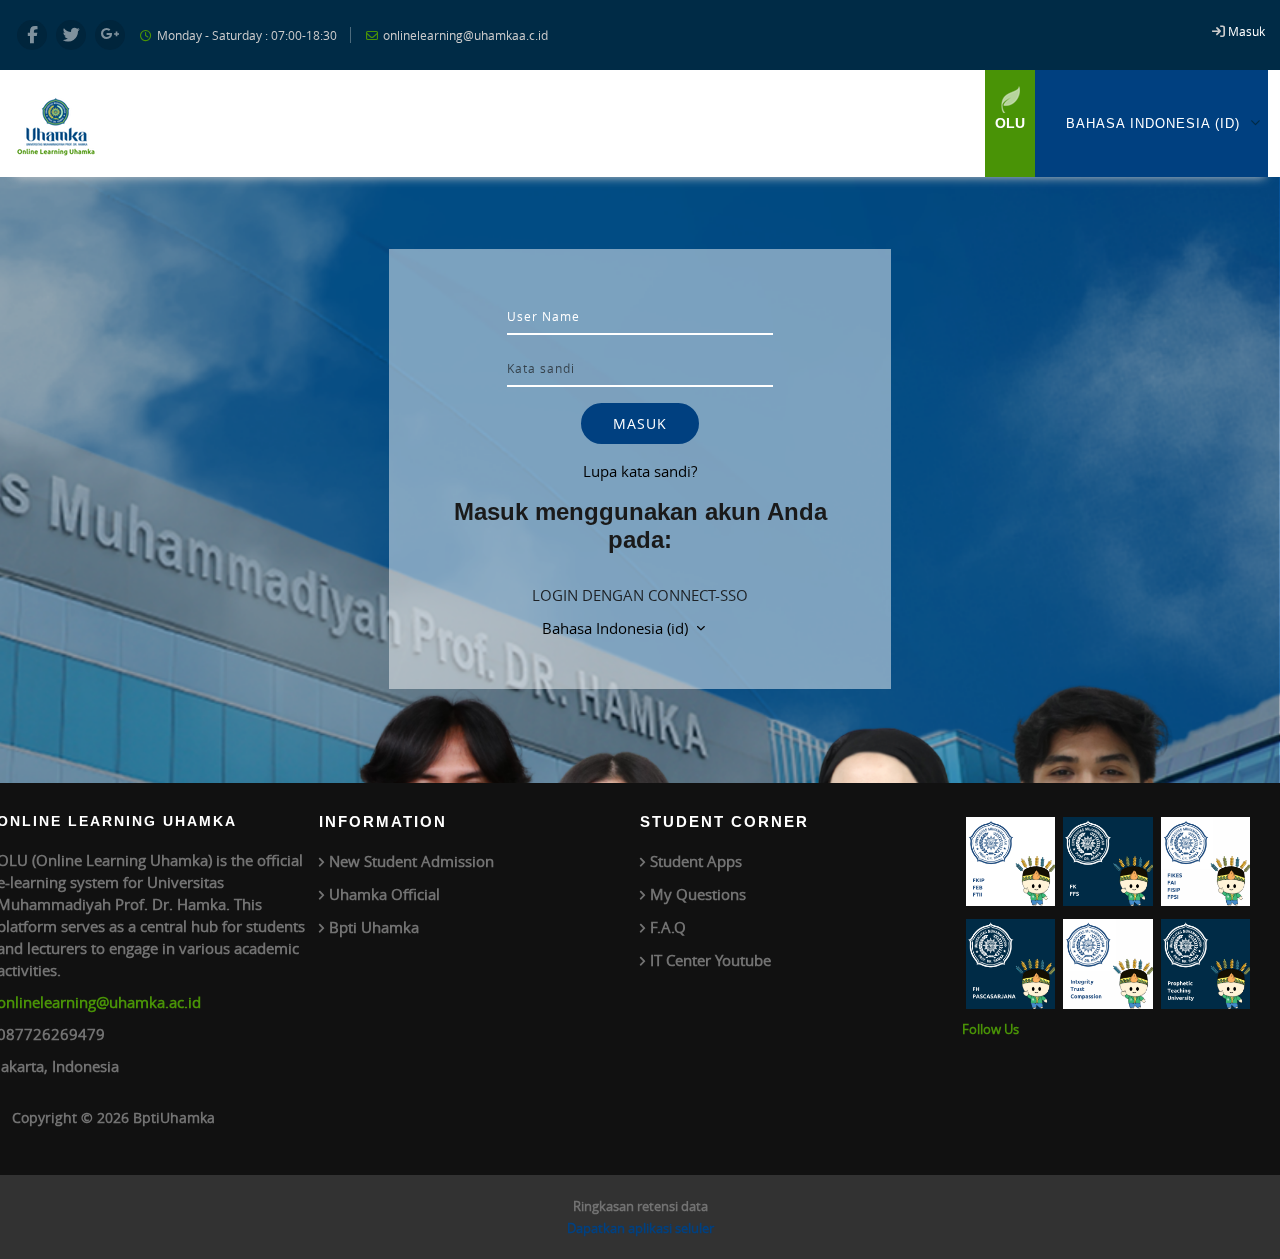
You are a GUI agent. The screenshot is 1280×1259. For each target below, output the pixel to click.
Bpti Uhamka (374, 927)
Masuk (1246, 31)
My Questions (698, 894)
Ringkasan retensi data (640, 1206)
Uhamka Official (384, 894)
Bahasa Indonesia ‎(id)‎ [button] (617, 628)
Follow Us (990, 1029)
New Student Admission (411, 861)
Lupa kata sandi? (640, 471)
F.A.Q (668, 927)
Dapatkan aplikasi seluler (640, 1228)
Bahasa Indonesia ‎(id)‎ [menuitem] (1153, 123)
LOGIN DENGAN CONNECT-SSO (640, 595)
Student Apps (696, 861)
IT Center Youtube (710, 960)
